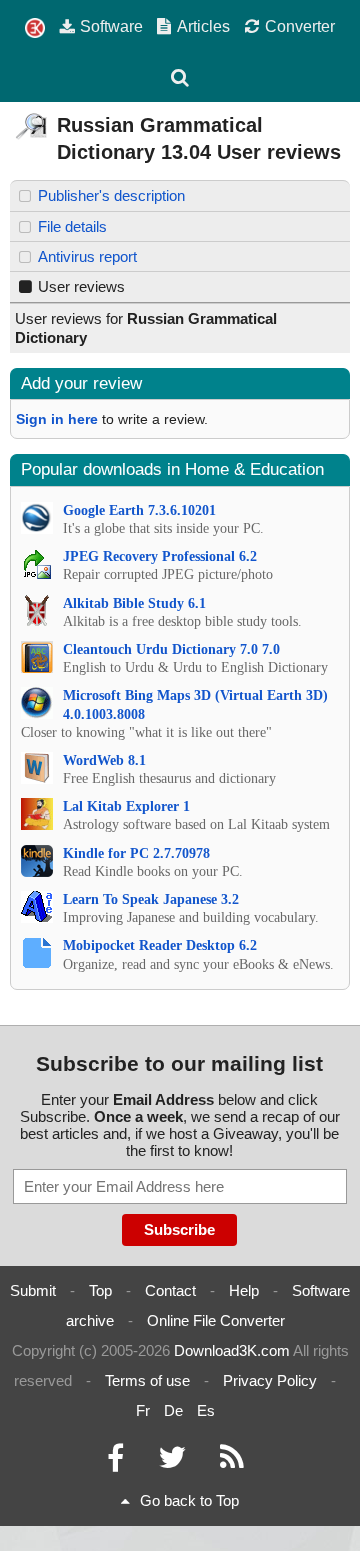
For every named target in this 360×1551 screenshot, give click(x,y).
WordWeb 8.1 (104, 760)
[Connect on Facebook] (115, 1462)
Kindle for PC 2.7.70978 (136, 853)
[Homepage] (35, 28)
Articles (203, 26)
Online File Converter (216, 1320)
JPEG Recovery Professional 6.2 (160, 556)
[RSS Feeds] (232, 1462)
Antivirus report (87, 256)
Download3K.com (232, 1350)
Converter (300, 26)
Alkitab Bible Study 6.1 (134, 603)
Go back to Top (189, 1500)
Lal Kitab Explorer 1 (126, 806)
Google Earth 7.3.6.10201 (139, 510)
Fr (143, 1410)
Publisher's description (111, 195)
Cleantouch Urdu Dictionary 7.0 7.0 (171, 649)
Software (111, 26)
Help (244, 1290)
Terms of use (147, 1380)
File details (72, 226)
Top (100, 1290)
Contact (170, 1290)
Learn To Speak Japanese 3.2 (151, 899)
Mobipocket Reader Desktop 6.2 (160, 945)
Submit (33, 1290)
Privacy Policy (270, 1380)
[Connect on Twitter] (172, 1462)
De (173, 1410)
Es (206, 1410)
